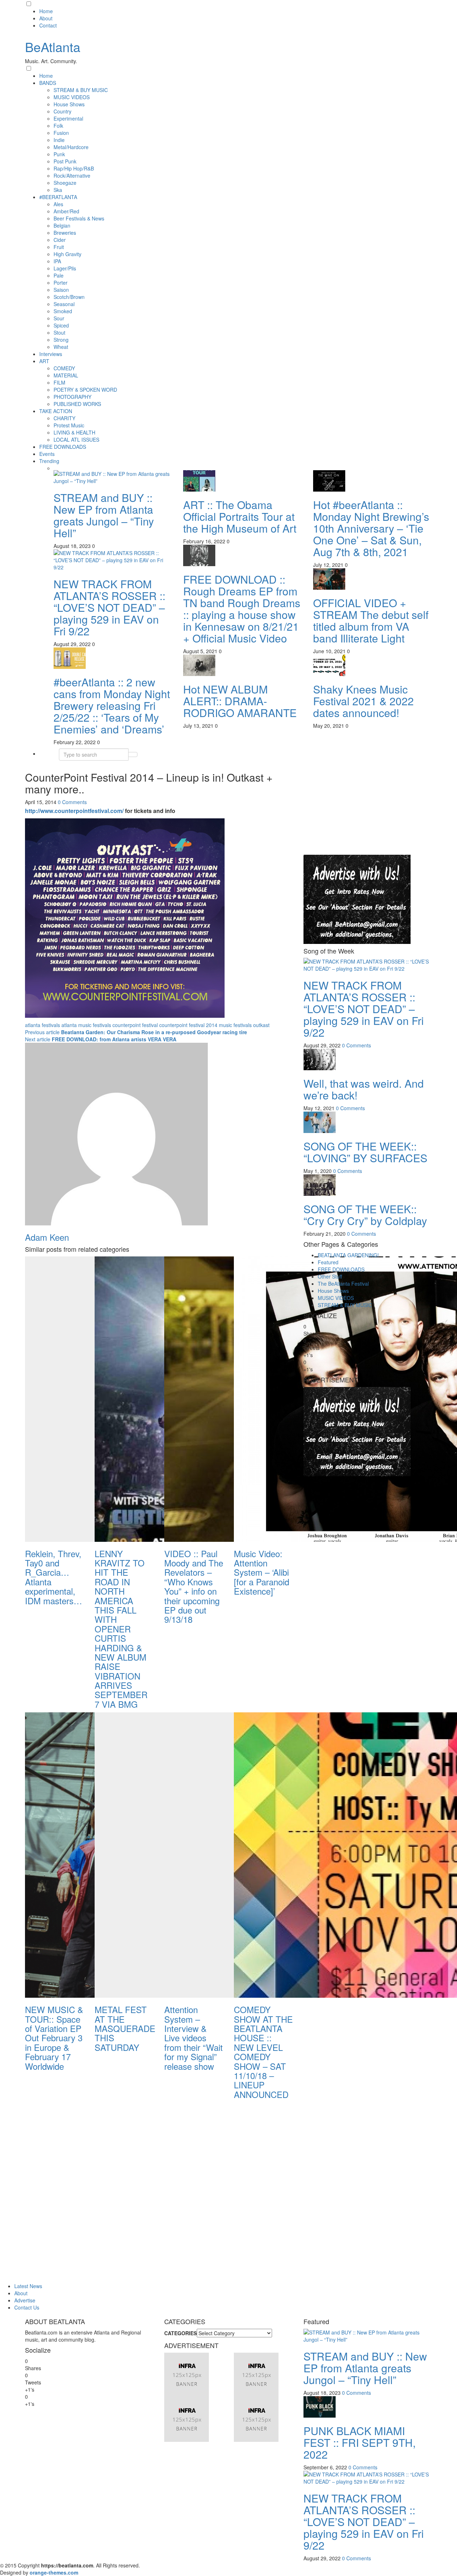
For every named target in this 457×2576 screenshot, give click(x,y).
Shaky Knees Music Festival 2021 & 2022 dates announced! (363, 701)
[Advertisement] (357, 809)
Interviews (51, 354)
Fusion (61, 133)
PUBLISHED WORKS (77, 404)
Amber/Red (66, 211)
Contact (48, 25)
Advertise (25, 2300)
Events (47, 454)
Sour (59, 318)
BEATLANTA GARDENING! (348, 1255)
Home (46, 11)
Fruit (59, 247)
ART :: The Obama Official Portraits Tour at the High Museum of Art (240, 516)
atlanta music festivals (86, 1025)
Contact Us (27, 2307)
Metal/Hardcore (71, 147)
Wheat (61, 347)
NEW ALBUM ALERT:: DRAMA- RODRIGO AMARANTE (240, 701)
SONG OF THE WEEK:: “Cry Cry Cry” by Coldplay (365, 1215)
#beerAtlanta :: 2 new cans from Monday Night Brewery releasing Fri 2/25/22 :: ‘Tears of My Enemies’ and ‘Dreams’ (112, 705)
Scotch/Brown (69, 297)
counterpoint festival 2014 (188, 1025)
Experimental (68, 118)
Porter (61, 283)
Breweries (65, 233)
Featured (328, 1262)
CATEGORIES (180, 2333)
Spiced (61, 325)
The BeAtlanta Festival (343, 1284)
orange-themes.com (54, 2572)
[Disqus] (159, 2192)
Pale (59, 275)
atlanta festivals (42, 1025)
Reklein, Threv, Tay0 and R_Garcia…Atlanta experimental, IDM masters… (54, 1577)
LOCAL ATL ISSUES (76, 440)
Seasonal (64, 304)
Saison (61, 290)
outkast (261, 1025)
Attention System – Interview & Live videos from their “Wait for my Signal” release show (194, 2038)
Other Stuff (330, 1276)
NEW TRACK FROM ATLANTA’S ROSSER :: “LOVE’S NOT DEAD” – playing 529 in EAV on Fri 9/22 (109, 607)
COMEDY (64, 368)
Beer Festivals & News (79, 218)
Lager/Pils (65, 268)
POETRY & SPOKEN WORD (85, 390)
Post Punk (65, 161)
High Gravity (67, 254)
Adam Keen (47, 1237)
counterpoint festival (135, 1025)
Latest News (28, 2286)
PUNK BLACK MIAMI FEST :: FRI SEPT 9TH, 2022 (360, 2442)
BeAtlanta (53, 47)
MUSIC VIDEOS (72, 97)
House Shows (69, 104)
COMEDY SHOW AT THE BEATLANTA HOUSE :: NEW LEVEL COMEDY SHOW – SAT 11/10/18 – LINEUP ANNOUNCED (263, 2052)
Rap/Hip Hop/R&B (74, 168)
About (46, 18)
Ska (58, 190)
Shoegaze (65, 183)
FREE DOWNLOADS (63, 447)
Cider (60, 240)
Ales (58, 204)
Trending (49, 461)
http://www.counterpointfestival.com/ (74, 811)
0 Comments (72, 802)
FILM (59, 382)
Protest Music (69, 425)
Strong (61, 340)
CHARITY (64, 418)
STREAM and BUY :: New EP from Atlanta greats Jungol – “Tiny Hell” (104, 515)
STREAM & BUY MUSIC (81, 90)
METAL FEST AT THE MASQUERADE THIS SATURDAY (125, 2028)
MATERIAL (66, 375)
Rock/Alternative (72, 176)
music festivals (235, 1025)
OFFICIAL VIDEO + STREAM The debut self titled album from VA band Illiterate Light (371, 620)
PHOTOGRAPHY (72, 397)
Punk (59, 154)
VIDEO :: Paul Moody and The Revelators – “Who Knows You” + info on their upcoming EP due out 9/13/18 (194, 1586)
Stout (59, 332)
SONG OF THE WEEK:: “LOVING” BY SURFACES (365, 1152)
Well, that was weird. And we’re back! (364, 1089)
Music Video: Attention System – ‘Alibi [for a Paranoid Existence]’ (262, 1572)
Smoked (63, 311)
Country (62, 111)
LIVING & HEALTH (74, 432)
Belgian (62, 225)
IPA (57, 261)
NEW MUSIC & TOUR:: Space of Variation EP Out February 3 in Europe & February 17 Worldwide (54, 2038)
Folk (58, 126)
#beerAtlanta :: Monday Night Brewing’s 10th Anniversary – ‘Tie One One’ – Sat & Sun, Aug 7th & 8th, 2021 (371, 528)
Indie (59, 140)
